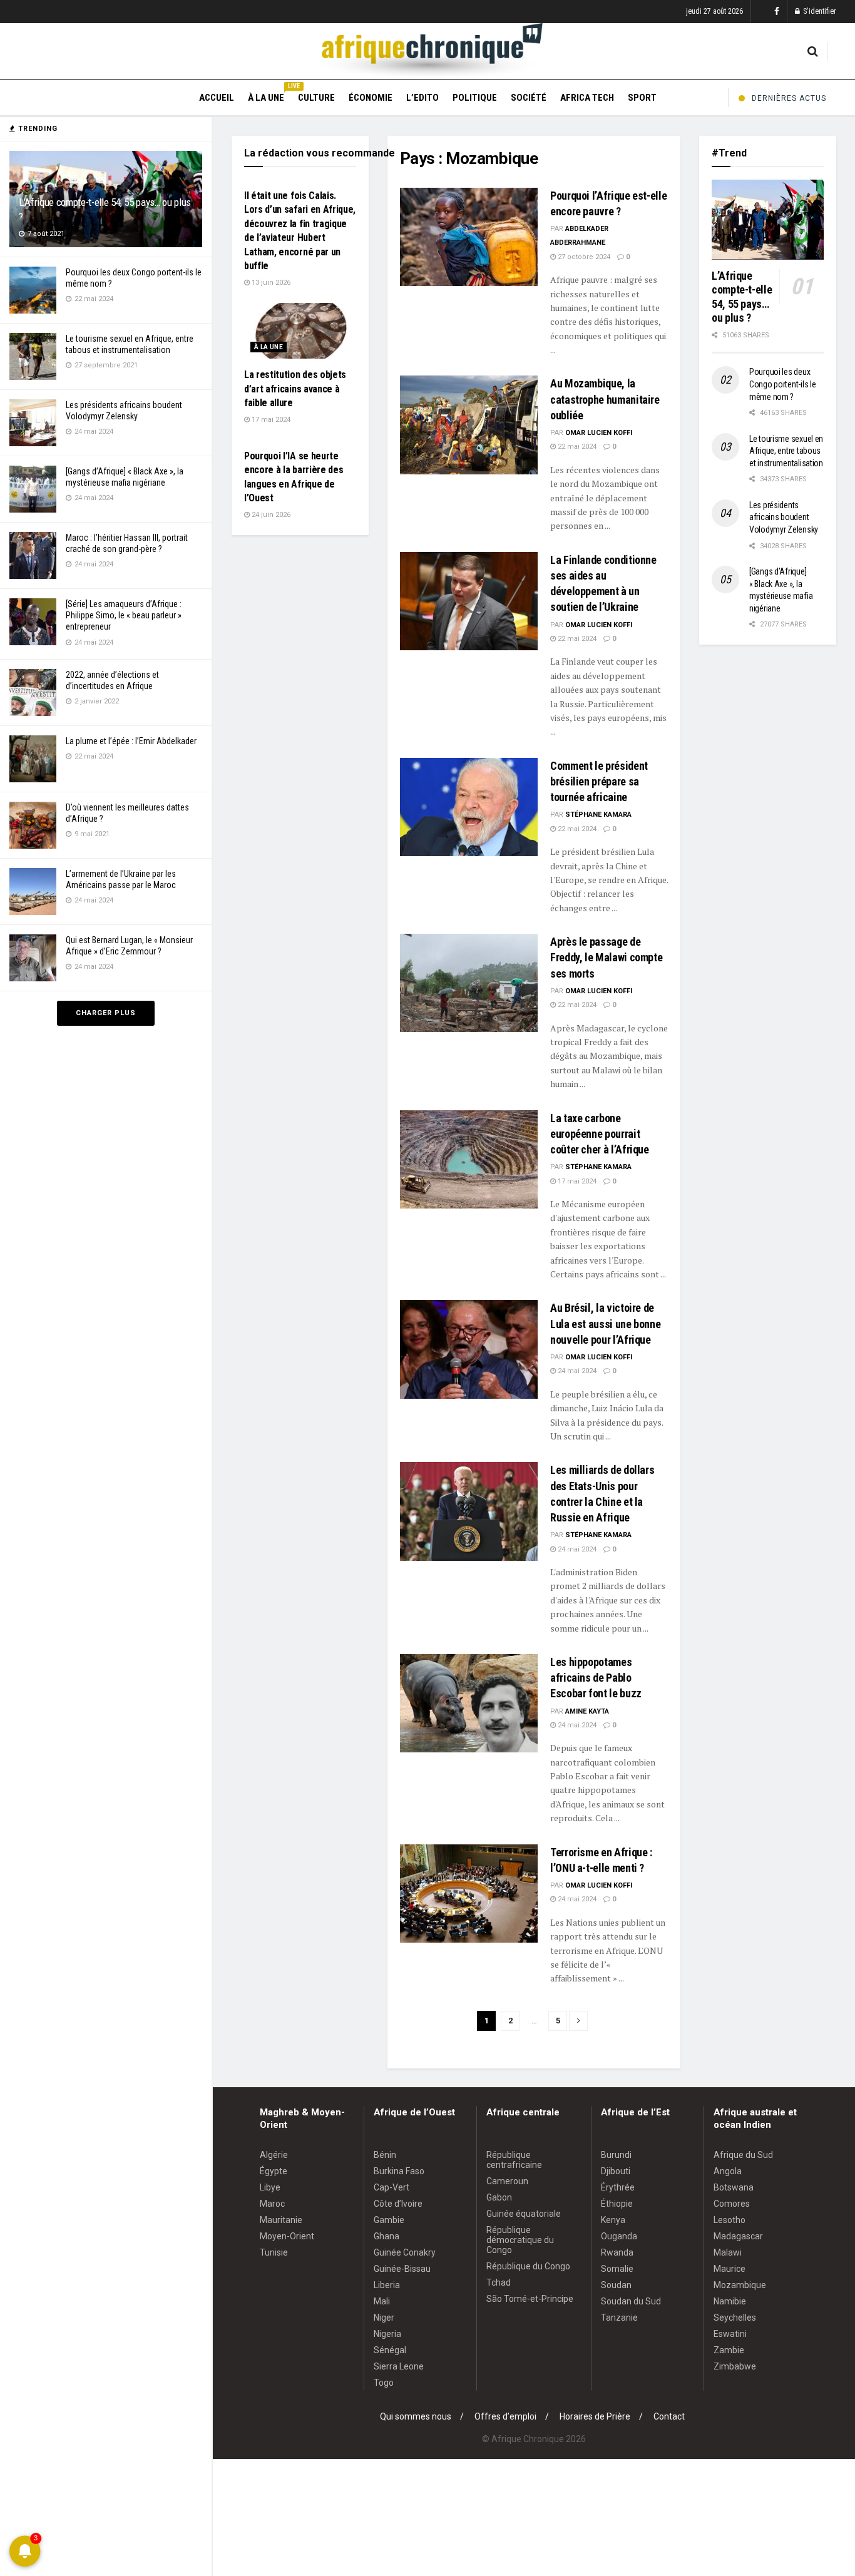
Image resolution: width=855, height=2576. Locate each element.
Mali (382, 2301)
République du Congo (528, 2266)
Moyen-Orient (287, 2236)
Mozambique (740, 2285)
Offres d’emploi (505, 2416)
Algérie (274, 2155)
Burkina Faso (399, 2171)
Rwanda (617, 2252)
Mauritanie (281, 2220)
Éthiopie (617, 2204)
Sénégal (390, 2350)
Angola (728, 2171)
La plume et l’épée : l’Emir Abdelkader (131, 741)
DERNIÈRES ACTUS (789, 98)
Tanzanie (619, 2318)
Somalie (617, 2269)
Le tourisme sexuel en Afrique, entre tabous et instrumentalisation (786, 451)
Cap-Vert (392, 2187)
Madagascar (738, 2236)
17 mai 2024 (576, 1181)
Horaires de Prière (595, 2416)
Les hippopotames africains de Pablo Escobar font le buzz (596, 1678)
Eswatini (730, 2334)
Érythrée (618, 2187)
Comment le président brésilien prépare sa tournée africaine (599, 781)
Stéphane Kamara (598, 815)
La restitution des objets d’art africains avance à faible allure (295, 389)
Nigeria (387, 2334)
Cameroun (507, 2181)
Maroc (272, 2204)
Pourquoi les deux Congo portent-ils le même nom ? (782, 384)
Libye (270, 2187)
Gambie (389, 2220)
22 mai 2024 (576, 447)
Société (529, 98)
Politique (475, 98)
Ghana (387, 2236)
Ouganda (619, 2236)
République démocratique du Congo (520, 2240)
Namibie (730, 2301)
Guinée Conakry (405, 2252)
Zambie (729, 2350)
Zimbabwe (735, 2366)
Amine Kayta (587, 1711)
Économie (371, 98)
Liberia (387, 2285)
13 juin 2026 (270, 283)
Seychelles (735, 2318)
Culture (316, 98)
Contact (669, 2416)
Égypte (274, 2171)
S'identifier (819, 11)
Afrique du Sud (743, 2155)
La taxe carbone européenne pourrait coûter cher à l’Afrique (600, 1134)
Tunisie (274, 2252)
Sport (642, 98)
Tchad (499, 2282)
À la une (266, 96)
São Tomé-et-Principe (530, 2299)
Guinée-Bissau (402, 2269)
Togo (384, 2383)
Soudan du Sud (631, 2301)
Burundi (616, 2155)
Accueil (217, 98)
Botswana (734, 2187)
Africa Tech (587, 98)
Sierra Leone (399, 2366)
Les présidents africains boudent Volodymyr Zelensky (784, 517)
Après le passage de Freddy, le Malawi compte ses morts (606, 957)
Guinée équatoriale (524, 2214)
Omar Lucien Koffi (599, 433)
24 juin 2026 (270, 515)
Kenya (613, 2220)
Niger (384, 2318)
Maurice (730, 2269)
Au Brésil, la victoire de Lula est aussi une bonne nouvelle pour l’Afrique (605, 1323)
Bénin (385, 2155)
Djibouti (616, 2171)
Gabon (499, 2197)
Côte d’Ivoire (398, 2204)
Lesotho (730, 2220)
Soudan (616, 2285)
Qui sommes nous (416, 2416)
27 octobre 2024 (583, 257)
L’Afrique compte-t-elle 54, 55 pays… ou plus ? (742, 297)
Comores (732, 2204)
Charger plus (106, 1013)
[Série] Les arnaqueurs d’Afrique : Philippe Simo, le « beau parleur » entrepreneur (124, 615)
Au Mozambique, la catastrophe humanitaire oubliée (605, 399)
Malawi (728, 2252)
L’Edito (422, 98)
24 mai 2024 (576, 1371)
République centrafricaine (514, 2160)
